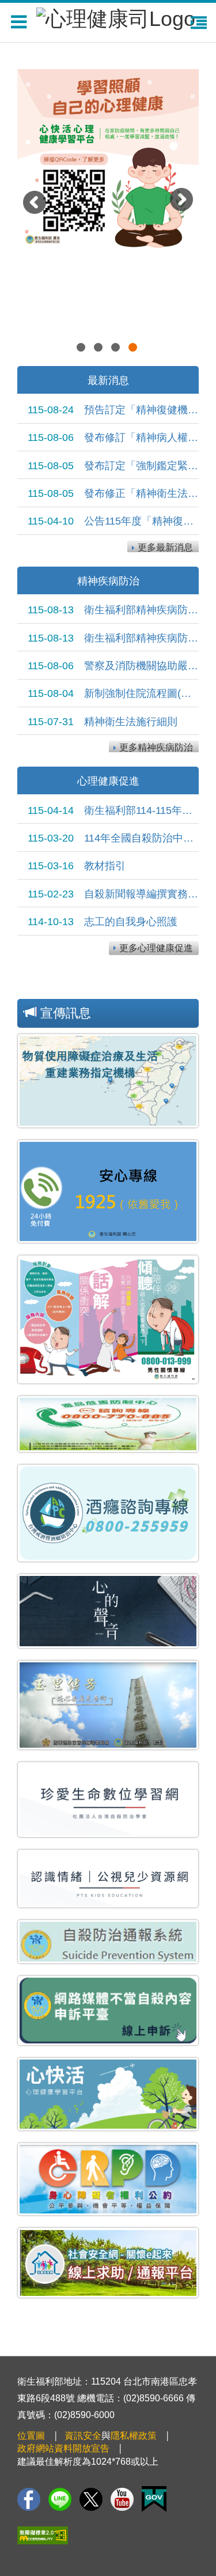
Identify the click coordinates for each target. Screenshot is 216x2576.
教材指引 (77, 866)
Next (184, 202)
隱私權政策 (134, 2436)
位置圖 (31, 2436)
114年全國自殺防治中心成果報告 (113, 838)
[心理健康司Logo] (116, 17)
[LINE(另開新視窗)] (60, 2499)
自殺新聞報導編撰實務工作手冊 (113, 894)
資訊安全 (83, 2436)
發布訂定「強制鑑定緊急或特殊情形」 (113, 466)
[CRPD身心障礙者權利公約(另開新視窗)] (108, 2179)
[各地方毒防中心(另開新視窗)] (108, 1424)
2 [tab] (100, 349)
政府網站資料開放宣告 (63, 2448)
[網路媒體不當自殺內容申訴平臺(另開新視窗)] (108, 2011)
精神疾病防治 (108, 581)
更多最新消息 (165, 547)
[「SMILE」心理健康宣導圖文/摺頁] (108, 133)
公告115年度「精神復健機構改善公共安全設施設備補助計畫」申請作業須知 (113, 521)
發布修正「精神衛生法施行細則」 (113, 493)
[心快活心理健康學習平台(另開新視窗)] (108, 2094)
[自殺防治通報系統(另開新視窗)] (108, 1942)
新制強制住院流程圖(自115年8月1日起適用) (113, 693)
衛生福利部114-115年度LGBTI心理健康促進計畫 (113, 810)
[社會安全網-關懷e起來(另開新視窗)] (108, 2263)
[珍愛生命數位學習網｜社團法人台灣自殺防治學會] (108, 1799)
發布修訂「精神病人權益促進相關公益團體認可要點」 (113, 437)
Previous (37, 205)
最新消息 (108, 380)
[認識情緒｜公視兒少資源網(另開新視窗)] (108, 1879)
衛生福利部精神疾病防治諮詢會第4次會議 (113, 610)
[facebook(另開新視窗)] (29, 2499)
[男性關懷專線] (108, 1319)
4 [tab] (134, 349)
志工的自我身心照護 (103, 922)
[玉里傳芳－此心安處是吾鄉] (108, 1705)
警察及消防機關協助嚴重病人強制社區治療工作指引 (113, 666)
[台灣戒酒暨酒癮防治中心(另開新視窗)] (108, 1513)
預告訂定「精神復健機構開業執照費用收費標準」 (113, 410)
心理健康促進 (108, 781)
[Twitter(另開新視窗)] (91, 2499)
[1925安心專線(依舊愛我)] (108, 1191)
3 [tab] (117, 349)
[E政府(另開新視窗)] (154, 2499)
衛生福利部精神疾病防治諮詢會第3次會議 (113, 638)
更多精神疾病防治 (156, 747)
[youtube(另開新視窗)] (122, 2499)
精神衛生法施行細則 (103, 722)
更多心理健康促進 (156, 948)
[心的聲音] (108, 1611)
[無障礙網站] (43, 2535)
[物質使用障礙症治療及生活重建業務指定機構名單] (108, 1081)
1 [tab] (82, 349)
